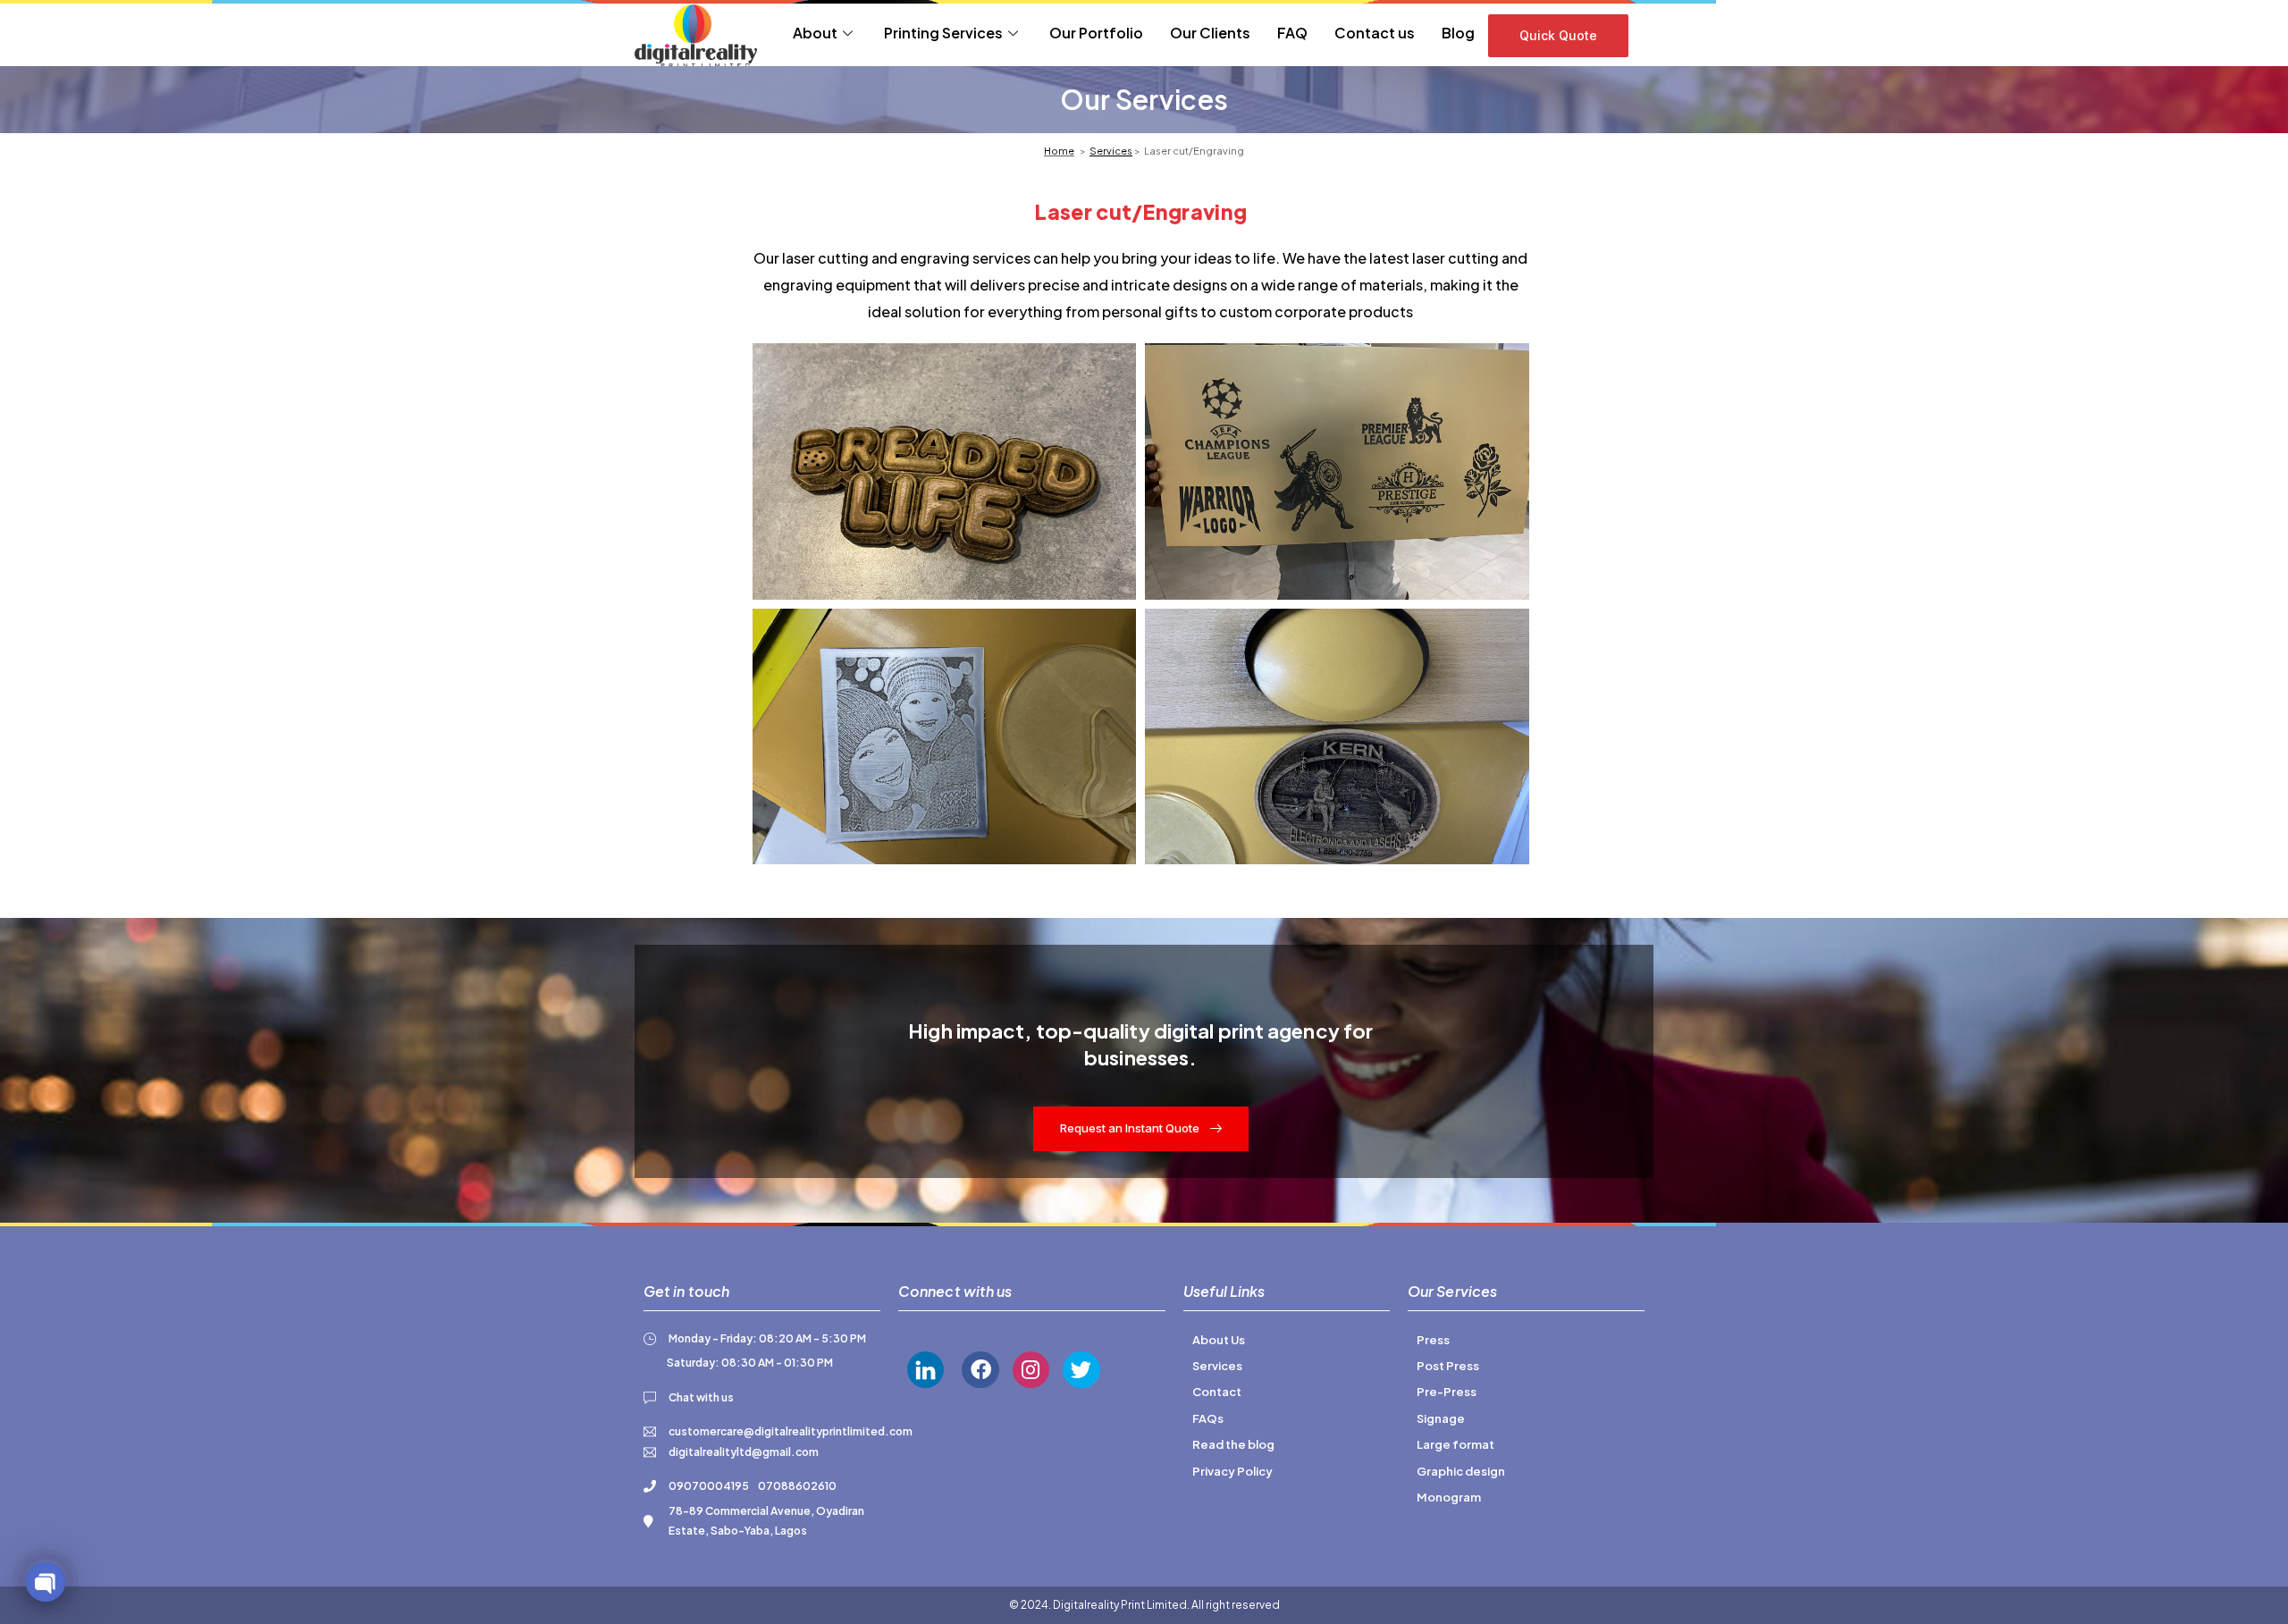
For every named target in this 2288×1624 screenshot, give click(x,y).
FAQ (1292, 33)
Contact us (1375, 33)
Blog (1458, 33)
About (815, 33)
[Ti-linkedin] (925, 1370)
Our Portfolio (1096, 33)
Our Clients (1210, 33)
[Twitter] (1081, 1370)
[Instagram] (1031, 1370)
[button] (1558, 36)
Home (1059, 151)
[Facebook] (980, 1370)
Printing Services (943, 33)
